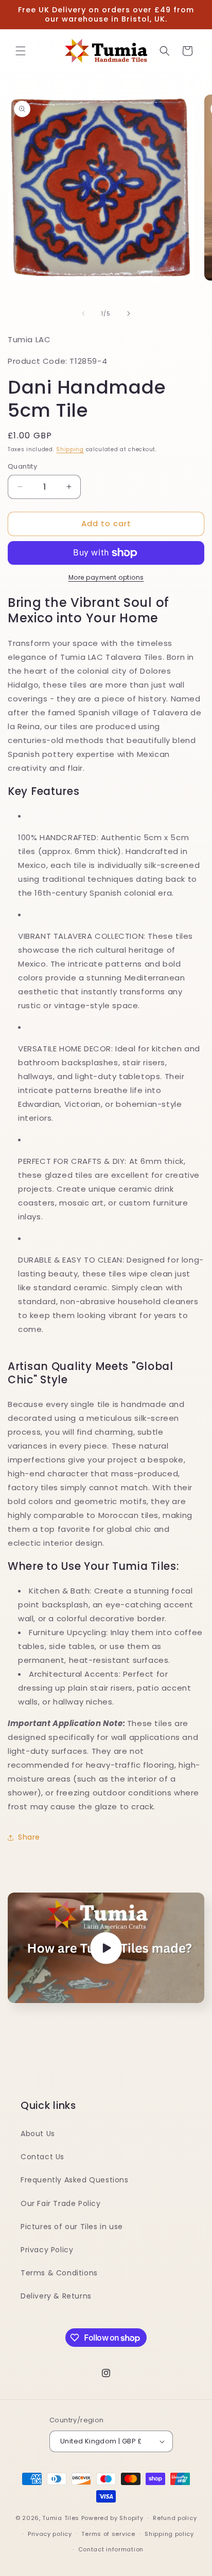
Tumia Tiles (61, 2518)
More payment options (106, 577)
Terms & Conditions (59, 2273)
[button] (21, 51)
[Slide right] (129, 313)
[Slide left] (83, 313)
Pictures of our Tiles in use (72, 2227)
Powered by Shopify (112, 2518)
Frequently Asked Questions (75, 2180)
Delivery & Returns (56, 2296)
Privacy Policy (47, 2250)
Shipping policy (169, 2534)
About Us (38, 2134)
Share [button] (29, 1837)
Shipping (70, 449)
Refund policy (175, 2518)
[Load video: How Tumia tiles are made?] (106, 1948)
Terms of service (108, 2534)
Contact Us (42, 2157)
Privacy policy (50, 2534)
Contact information (111, 2549)
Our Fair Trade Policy (61, 2203)
